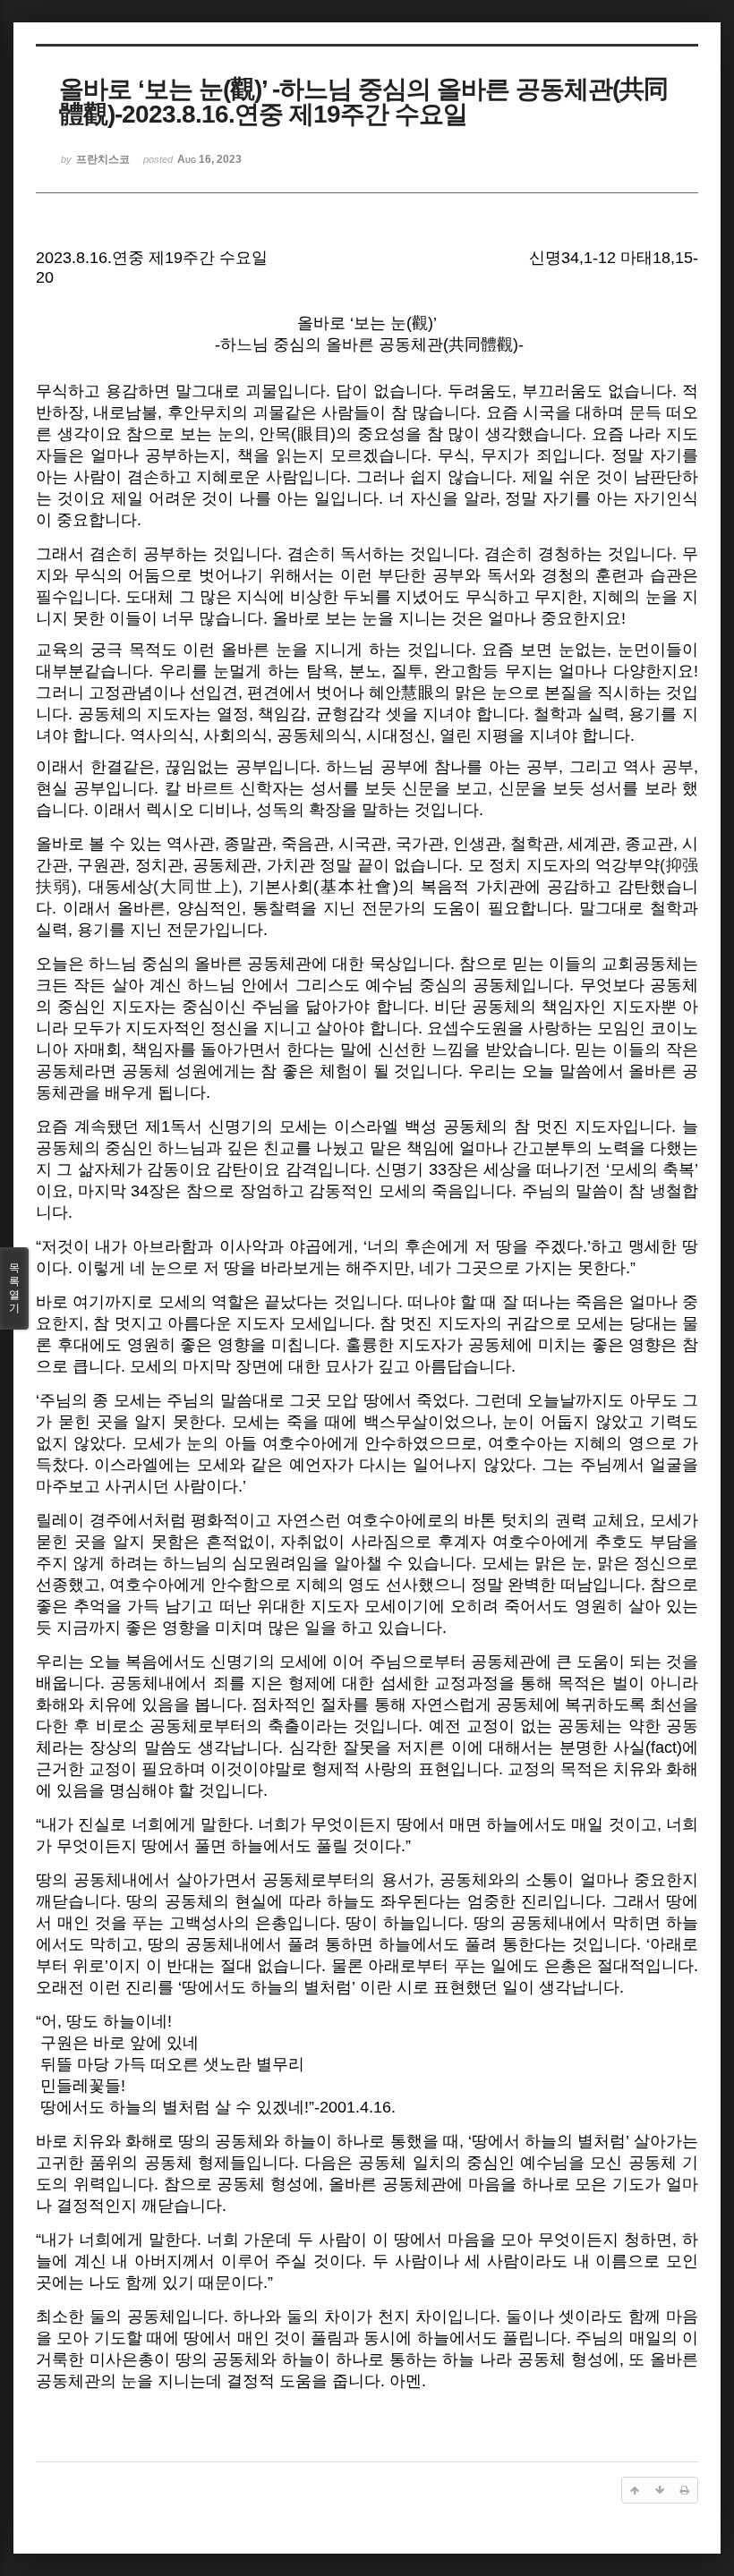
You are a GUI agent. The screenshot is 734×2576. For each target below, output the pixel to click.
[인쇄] (685, 2490)
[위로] (635, 2490)
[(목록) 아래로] (660, 2490)
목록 (14, 1288)
